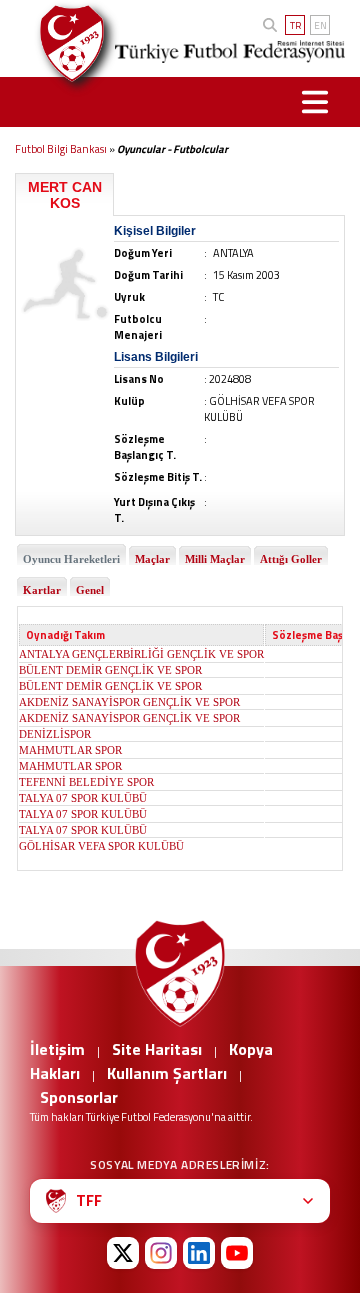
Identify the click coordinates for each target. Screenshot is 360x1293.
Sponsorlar (79, 1097)
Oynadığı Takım (65, 635)
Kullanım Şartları (167, 1073)
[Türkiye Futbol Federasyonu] (64, 43)
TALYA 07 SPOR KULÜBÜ (83, 798)
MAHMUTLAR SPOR (70, 750)
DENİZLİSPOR (55, 734)
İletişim (57, 1049)
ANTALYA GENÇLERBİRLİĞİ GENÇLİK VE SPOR (141, 654)
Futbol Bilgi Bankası (61, 149)
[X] (123, 1253)
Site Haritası (157, 1049)
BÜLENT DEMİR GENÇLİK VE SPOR (110, 670)
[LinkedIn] (199, 1253)
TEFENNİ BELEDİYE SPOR (86, 782)
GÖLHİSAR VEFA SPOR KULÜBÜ (101, 846)
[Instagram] (161, 1253)
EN (320, 25)
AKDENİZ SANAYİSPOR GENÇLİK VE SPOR (129, 702)
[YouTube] (237, 1253)
